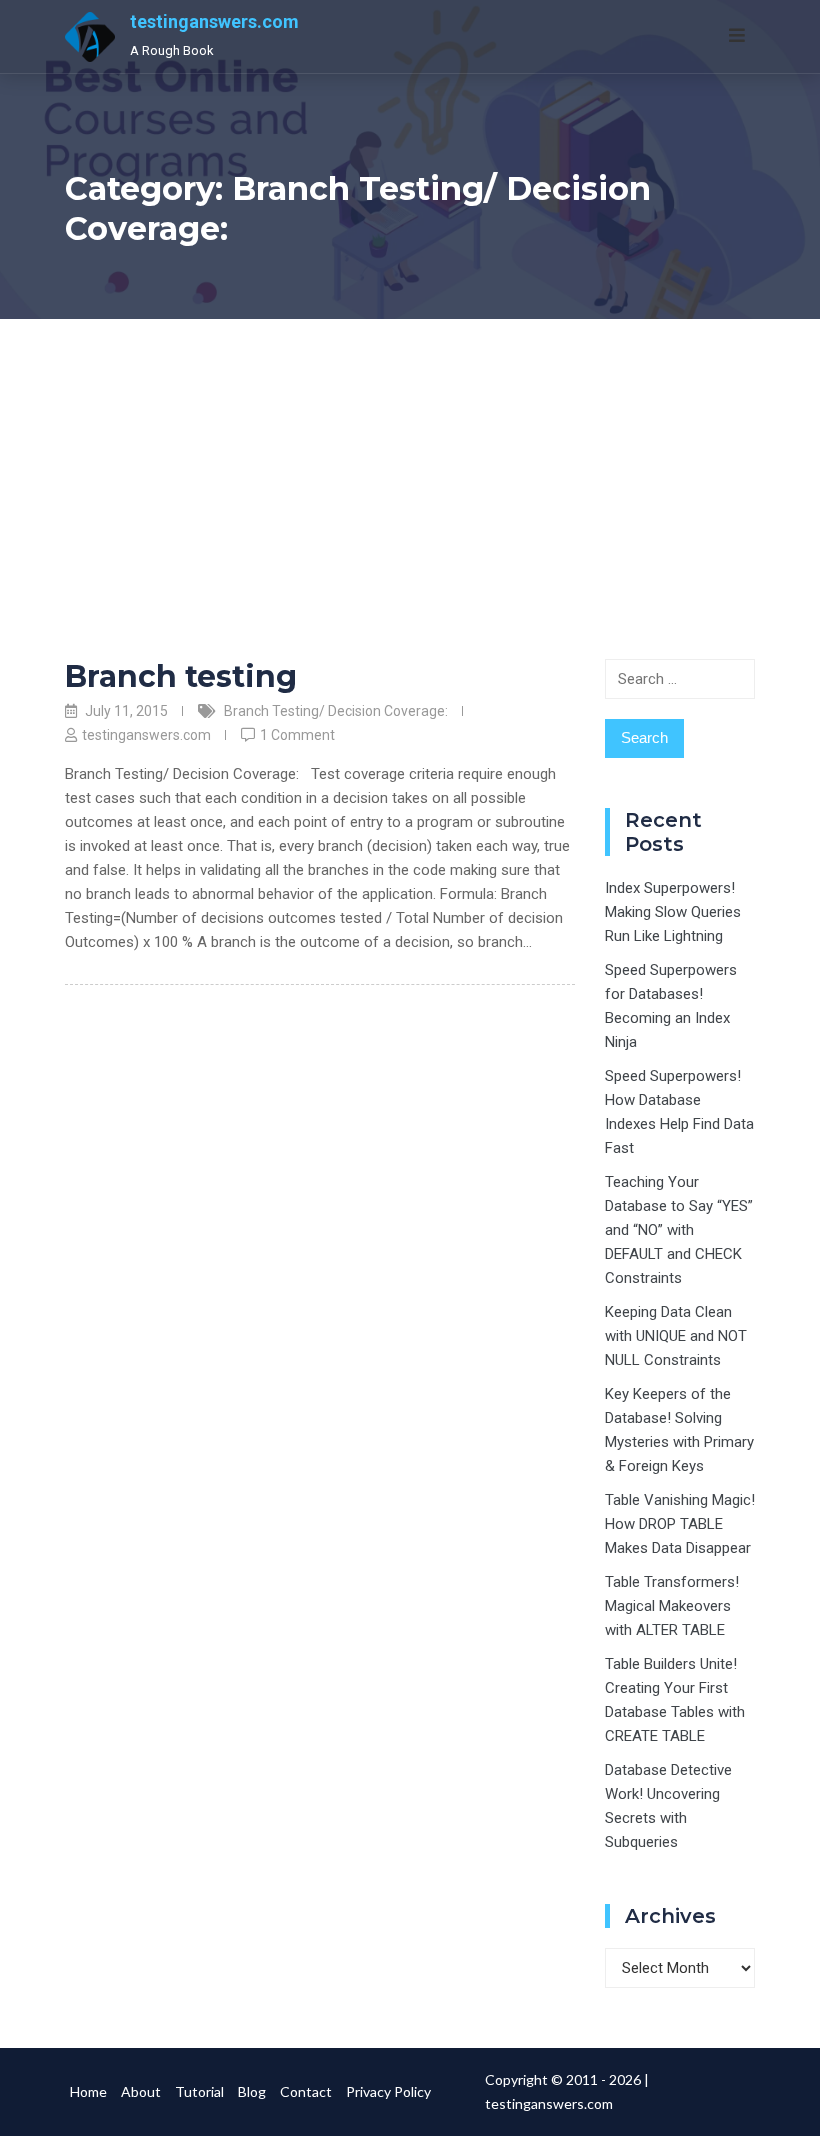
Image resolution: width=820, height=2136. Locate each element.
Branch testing (181, 676)
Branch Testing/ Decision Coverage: (336, 711)
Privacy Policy (388, 2091)
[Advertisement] (410, 469)
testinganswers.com (214, 21)
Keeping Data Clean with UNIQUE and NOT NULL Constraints (676, 1336)
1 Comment (297, 735)
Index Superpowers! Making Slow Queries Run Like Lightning (673, 912)
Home (88, 2091)
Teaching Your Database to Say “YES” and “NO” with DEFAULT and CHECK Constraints (679, 1230)
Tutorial (199, 2091)
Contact (306, 2091)
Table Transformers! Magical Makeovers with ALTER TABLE (672, 1606)
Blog (252, 2091)
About (141, 2091)
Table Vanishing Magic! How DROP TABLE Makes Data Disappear (680, 1524)
